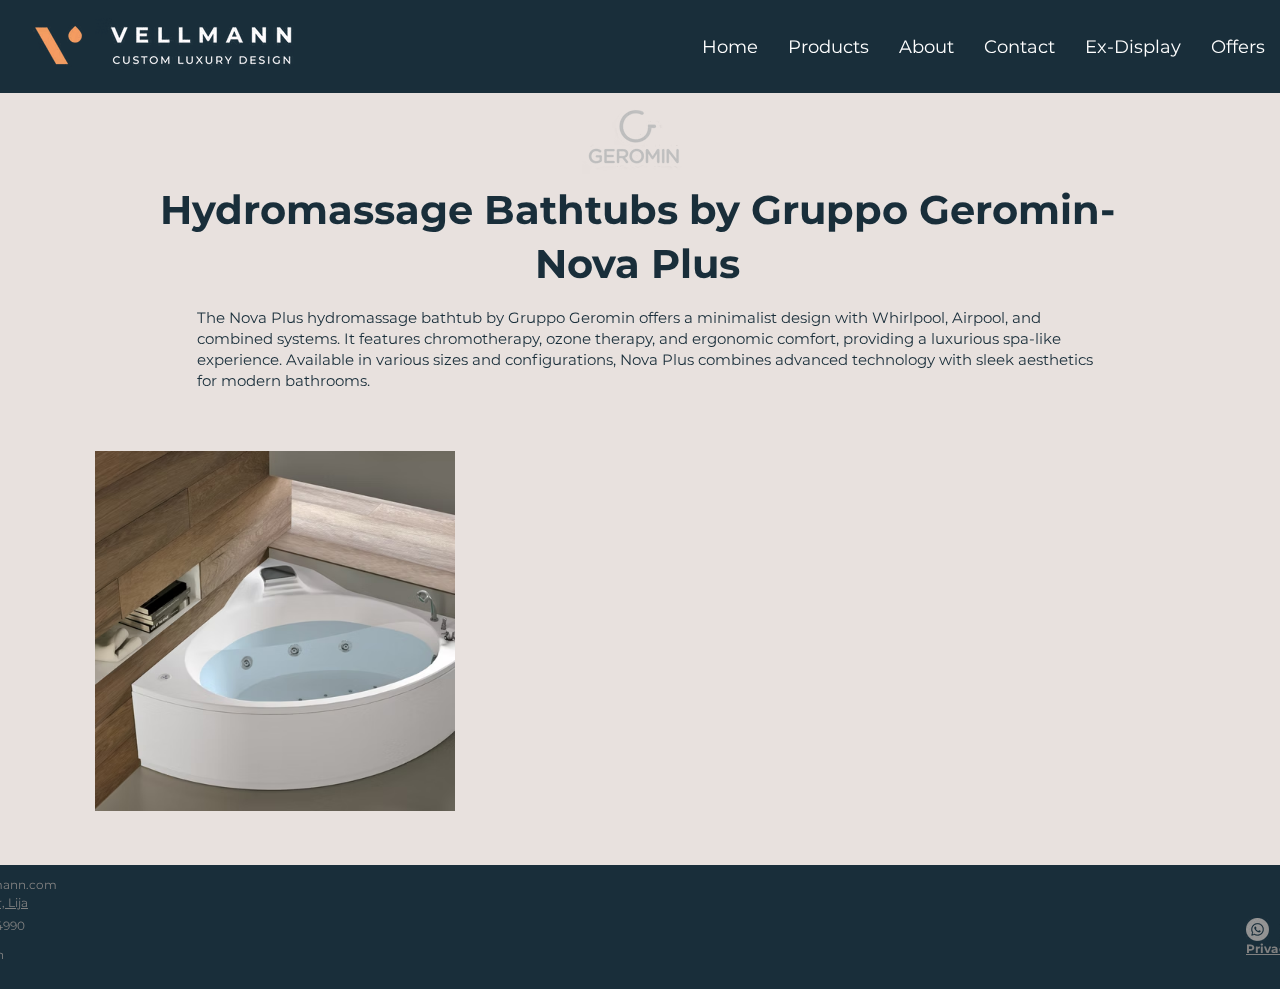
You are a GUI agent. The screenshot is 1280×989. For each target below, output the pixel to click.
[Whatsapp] (1257, 929)
